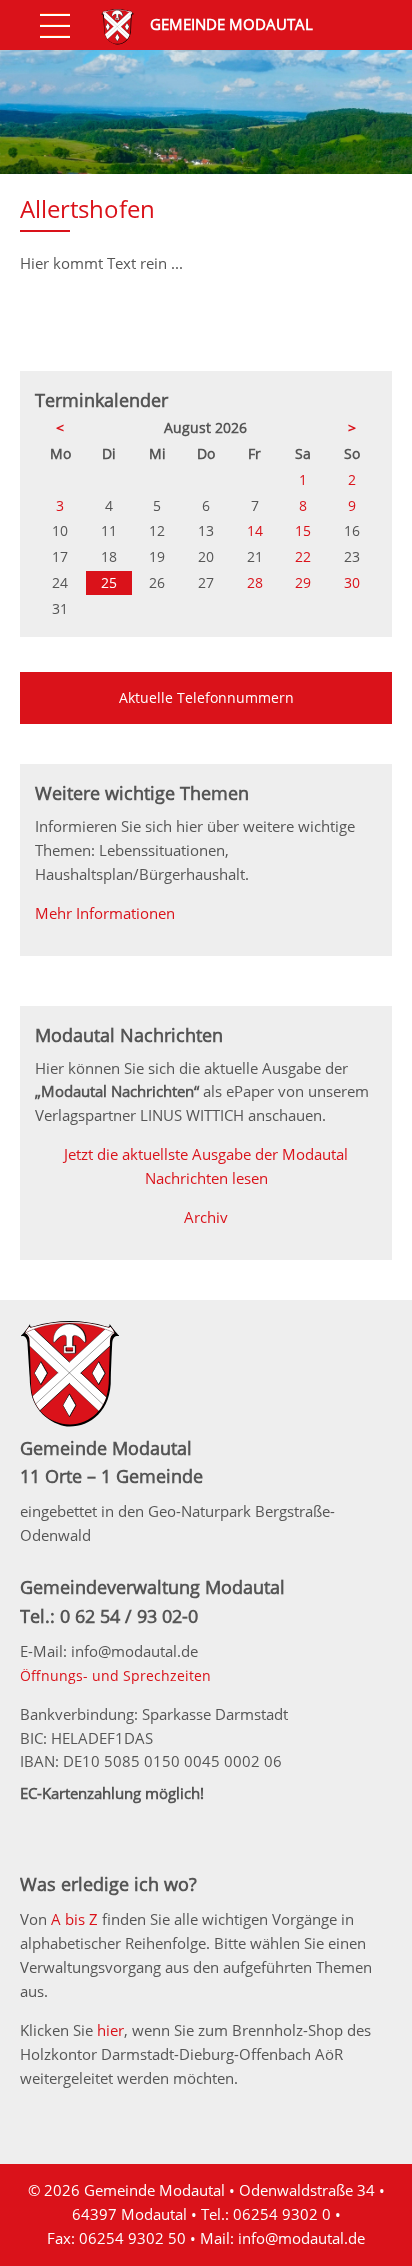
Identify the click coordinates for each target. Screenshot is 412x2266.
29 (303, 582)
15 (303, 530)
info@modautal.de (301, 2238)
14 (255, 530)
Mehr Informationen (105, 913)
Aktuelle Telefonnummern (206, 697)
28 (255, 582)
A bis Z (74, 1919)
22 (303, 556)
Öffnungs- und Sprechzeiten (115, 1675)
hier (110, 2030)
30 (352, 582)
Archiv (206, 1217)
